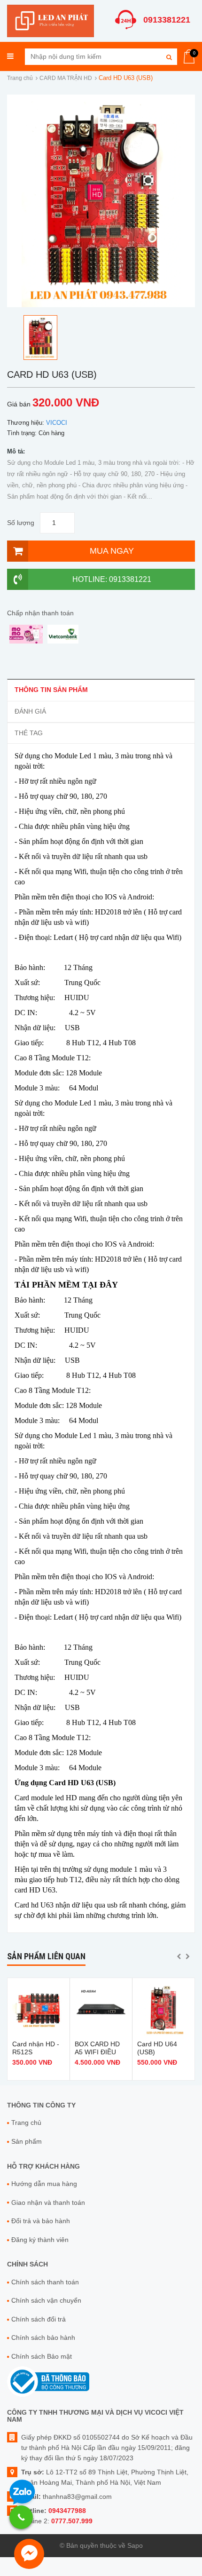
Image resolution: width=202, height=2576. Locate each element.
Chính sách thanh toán (45, 2282)
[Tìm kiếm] (169, 57)
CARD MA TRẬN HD (66, 78)
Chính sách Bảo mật (42, 2356)
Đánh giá (30, 711)
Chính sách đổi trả (39, 2319)
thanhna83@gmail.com (77, 2496)
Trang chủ (20, 78)
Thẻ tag (29, 733)
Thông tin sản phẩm (51, 690)
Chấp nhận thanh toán (40, 613)
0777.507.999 (72, 2521)
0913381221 (167, 20)
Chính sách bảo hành (43, 2337)
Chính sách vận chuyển (46, 2300)
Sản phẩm (27, 2141)
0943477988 (67, 2511)
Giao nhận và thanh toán (48, 2202)
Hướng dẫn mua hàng (44, 2184)
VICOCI (57, 423)
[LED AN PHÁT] (50, 20)
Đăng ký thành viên (40, 2240)
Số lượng (21, 523)
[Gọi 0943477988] (21, 2517)
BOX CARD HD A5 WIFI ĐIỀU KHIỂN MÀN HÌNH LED (97, 2056)
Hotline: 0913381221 (112, 579)
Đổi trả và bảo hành (41, 2221)
